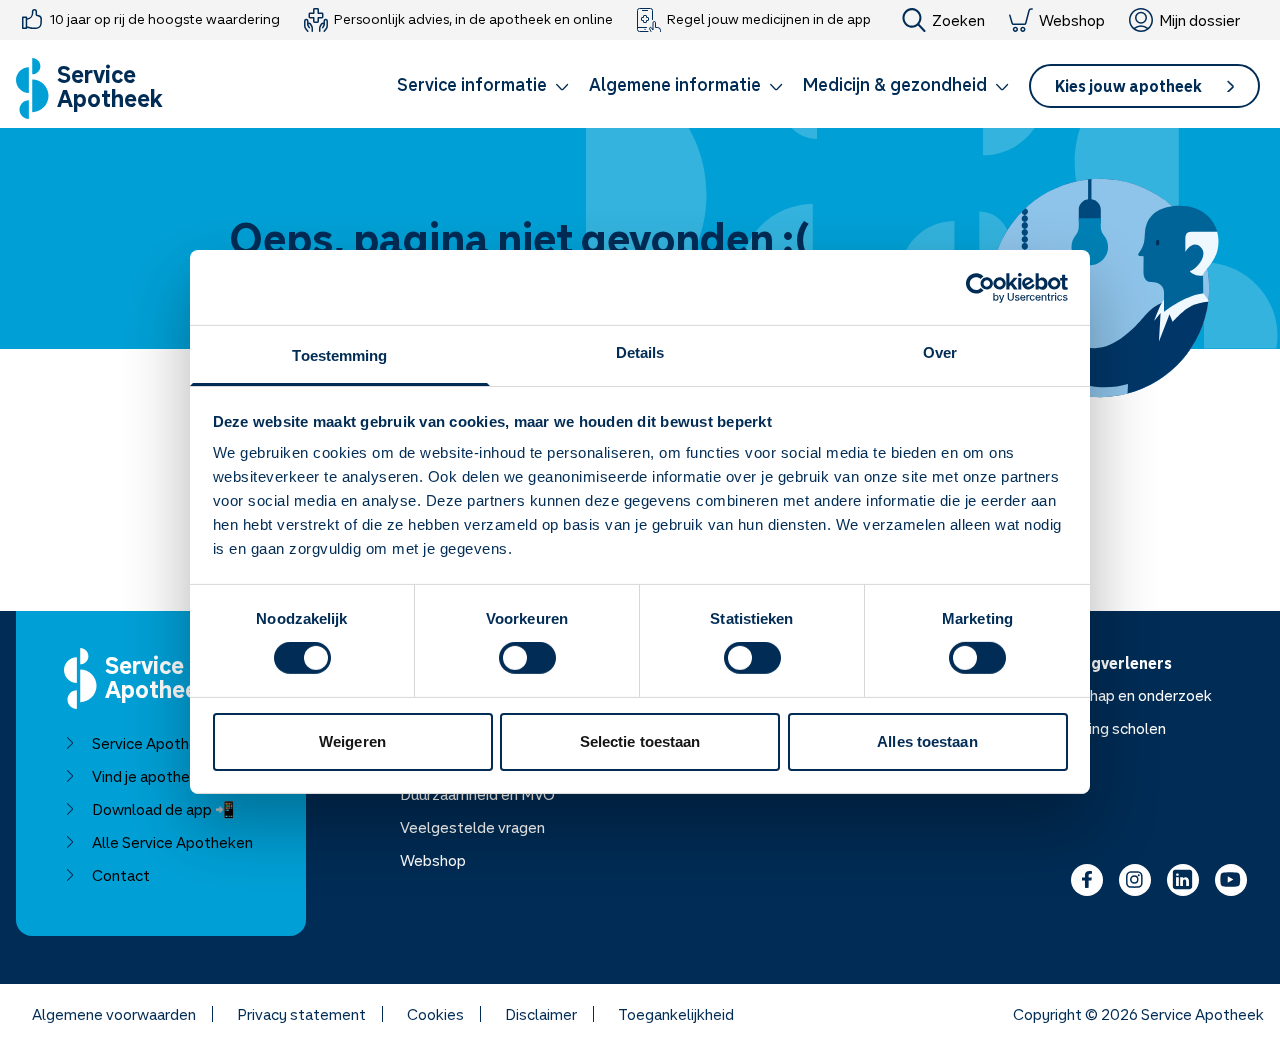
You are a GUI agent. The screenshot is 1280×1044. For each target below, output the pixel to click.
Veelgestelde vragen (472, 827)
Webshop (1072, 20)
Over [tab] (940, 352)
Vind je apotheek (149, 776)
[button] (483, 88)
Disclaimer (541, 1014)
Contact (121, 875)
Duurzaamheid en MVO (477, 794)
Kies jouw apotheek (1128, 86)
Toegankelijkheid (676, 1014)
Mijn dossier (1199, 20)
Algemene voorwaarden (114, 1014)
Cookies (435, 1014)
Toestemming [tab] (339, 355)
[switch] (527, 658)
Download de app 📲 (163, 809)
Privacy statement (301, 1014)
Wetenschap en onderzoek (1119, 695)
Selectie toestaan (640, 741)
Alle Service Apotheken (172, 842)
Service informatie (472, 84)
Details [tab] (640, 352)
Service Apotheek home (174, 743)
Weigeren (352, 741)
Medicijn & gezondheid (895, 84)
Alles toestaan (927, 741)
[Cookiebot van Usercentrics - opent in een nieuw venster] (980, 287)
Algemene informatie (675, 84)
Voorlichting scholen (1096, 728)
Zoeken (958, 20)
